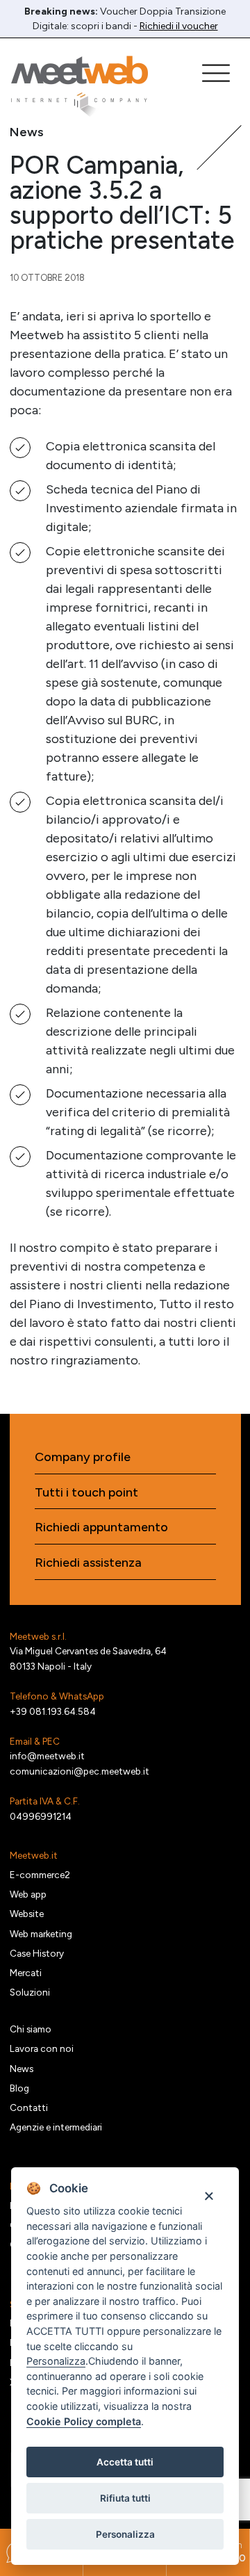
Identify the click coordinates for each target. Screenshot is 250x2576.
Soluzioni (30, 1992)
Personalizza (125, 2534)
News (22, 2069)
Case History (37, 1953)
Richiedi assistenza (88, 1563)
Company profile (83, 1457)
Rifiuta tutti (125, 2498)
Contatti (29, 2108)
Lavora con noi (42, 2048)
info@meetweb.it (47, 1756)
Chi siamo (31, 2029)
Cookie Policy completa (84, 2421)
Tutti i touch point (86, 1493)
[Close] (209, 2195)
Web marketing (41, 1934)
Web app (28, 1894)
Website (27, 1914)
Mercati (26, 1973)
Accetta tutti (125, 2462)
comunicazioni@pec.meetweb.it (80, 1771)
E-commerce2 (40, 1875)
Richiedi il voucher (179, 26)
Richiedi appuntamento (101, 1527)
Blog (19, 2088)
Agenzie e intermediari (56, 2127)
